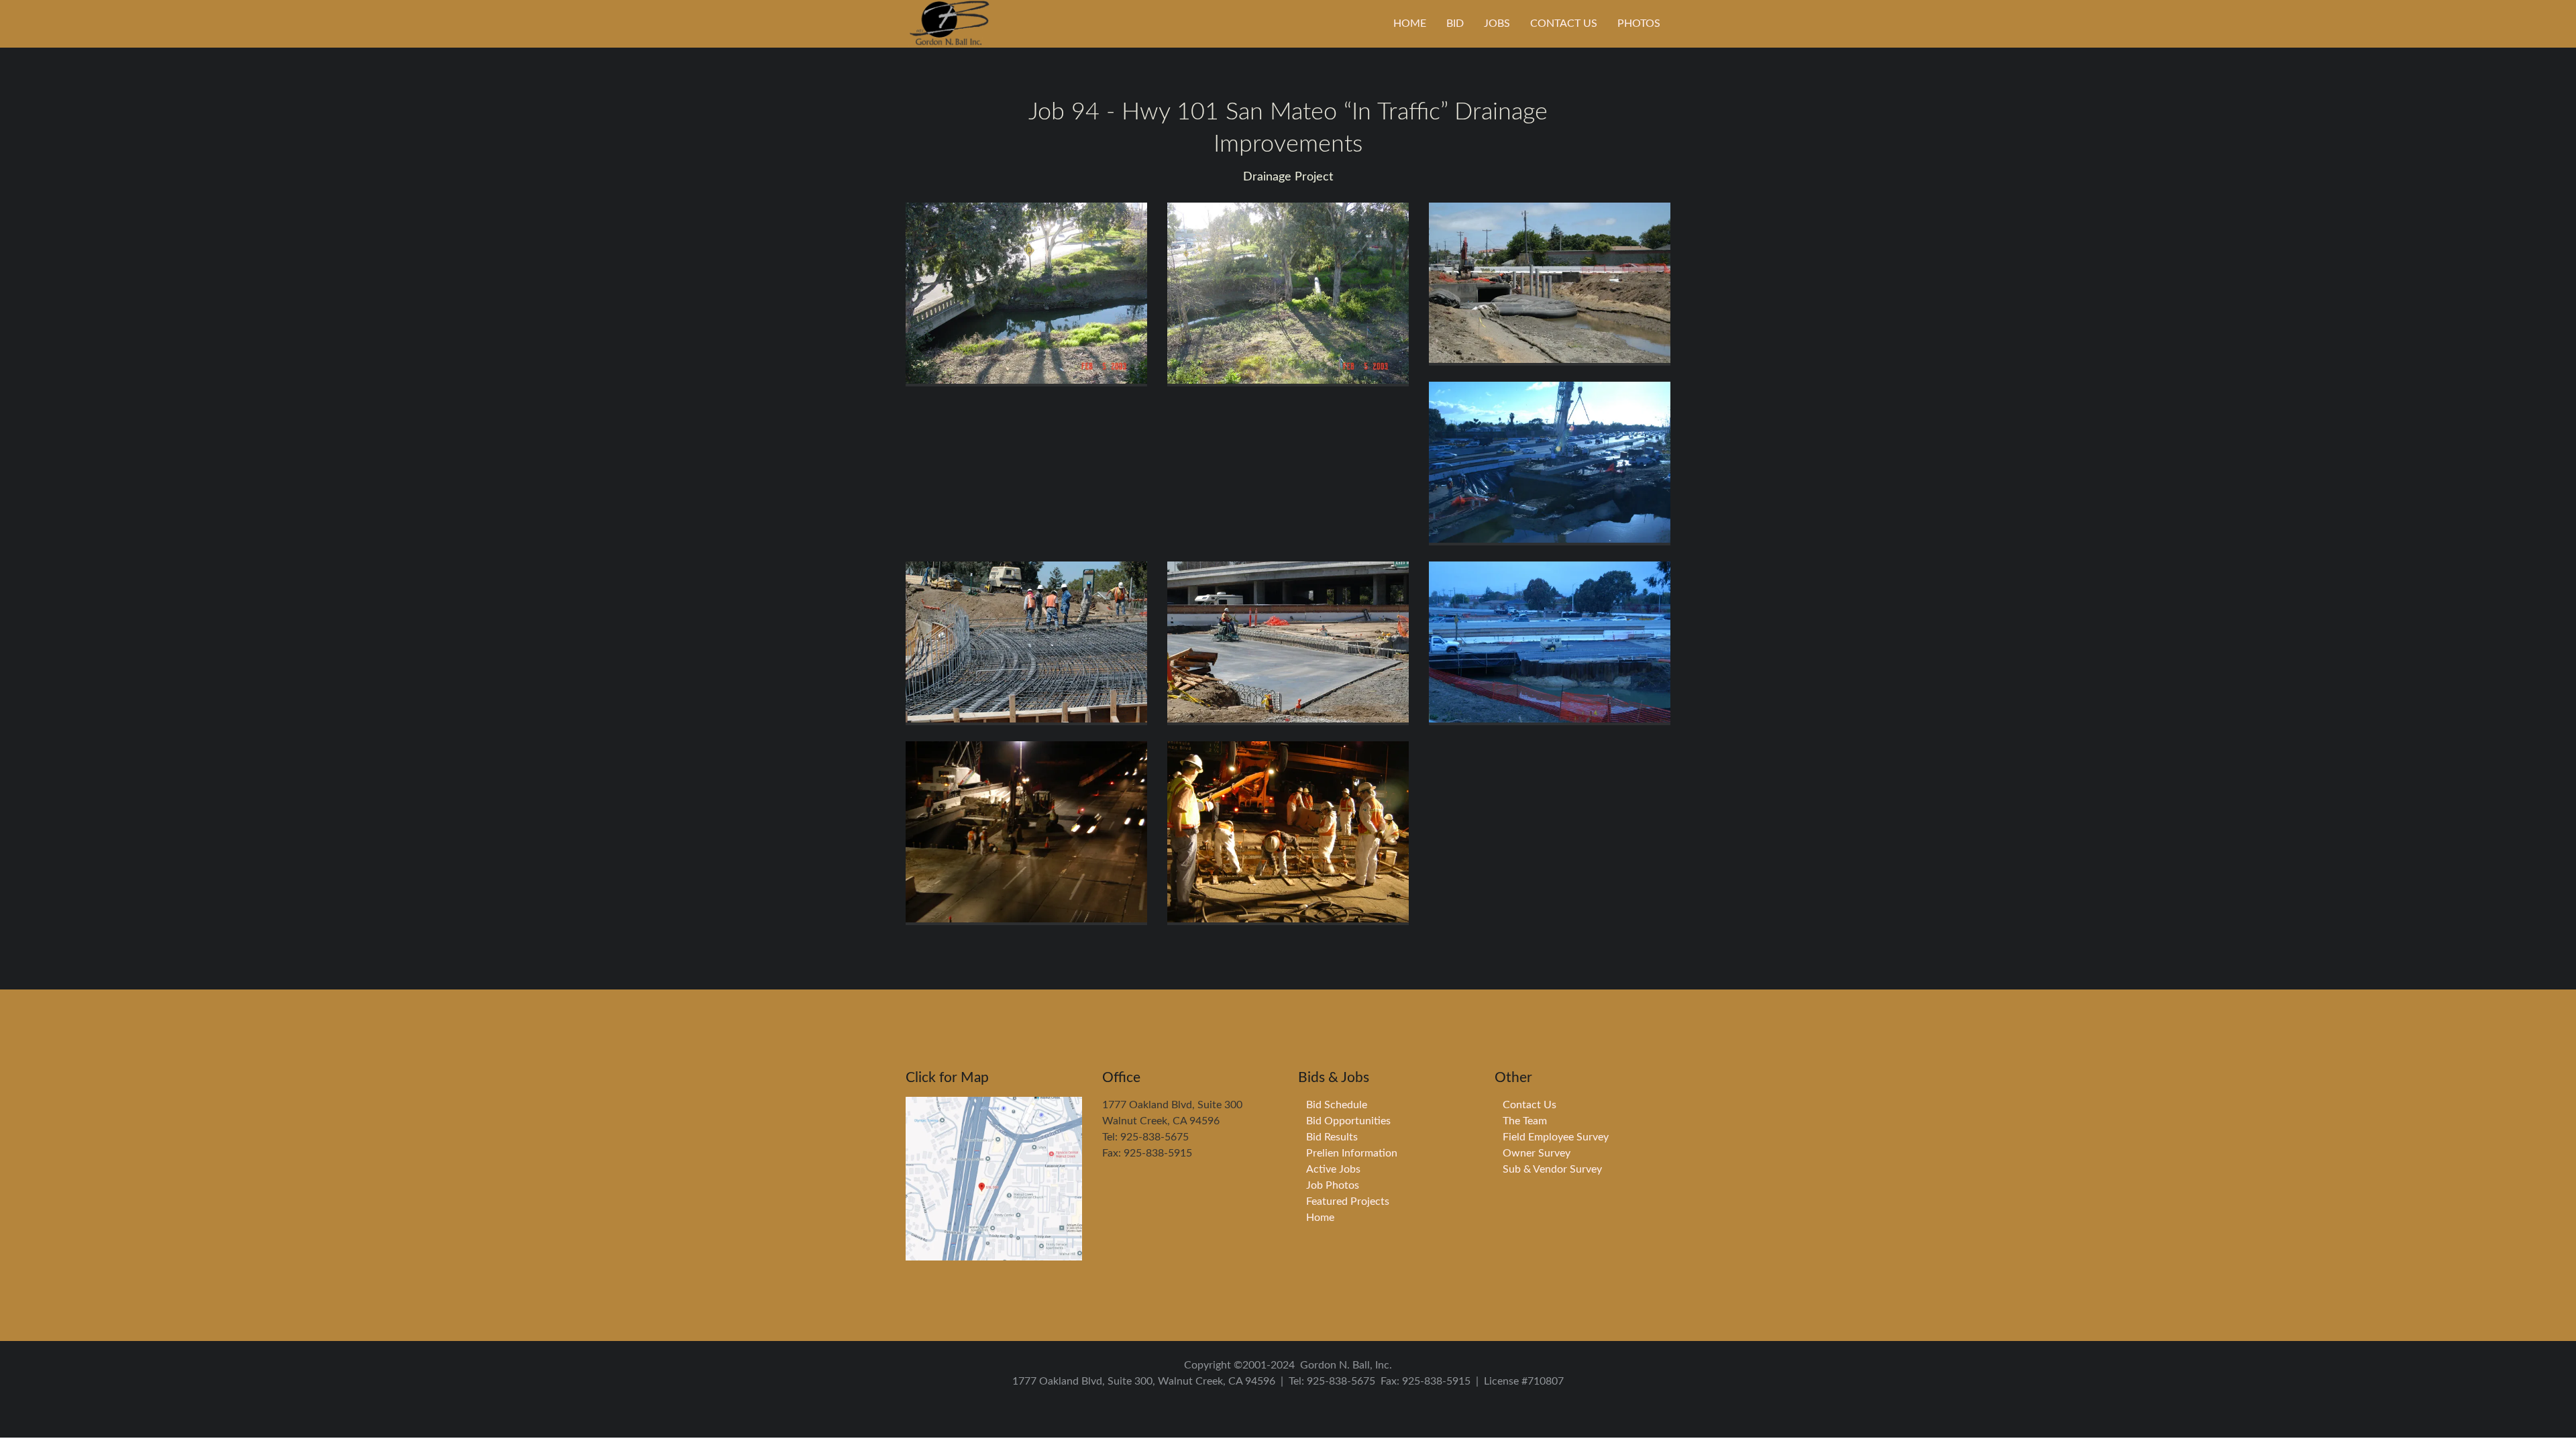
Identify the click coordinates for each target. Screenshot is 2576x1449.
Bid (1455, 23)
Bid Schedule (1337, 1105)
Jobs (1497, 23)
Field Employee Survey (1556, 1137)
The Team (1525, 1121)
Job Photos (1333, 1185)
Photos (1639, 23)
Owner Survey (1537, 1153)
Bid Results (1332, 1137)
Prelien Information (1352, 1153)
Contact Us (1564, 23)
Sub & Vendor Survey (1552, 1169)
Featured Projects (1348, 1201)
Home (1410, 23)
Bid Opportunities (1348, 1121)
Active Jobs (1333, 1169)
